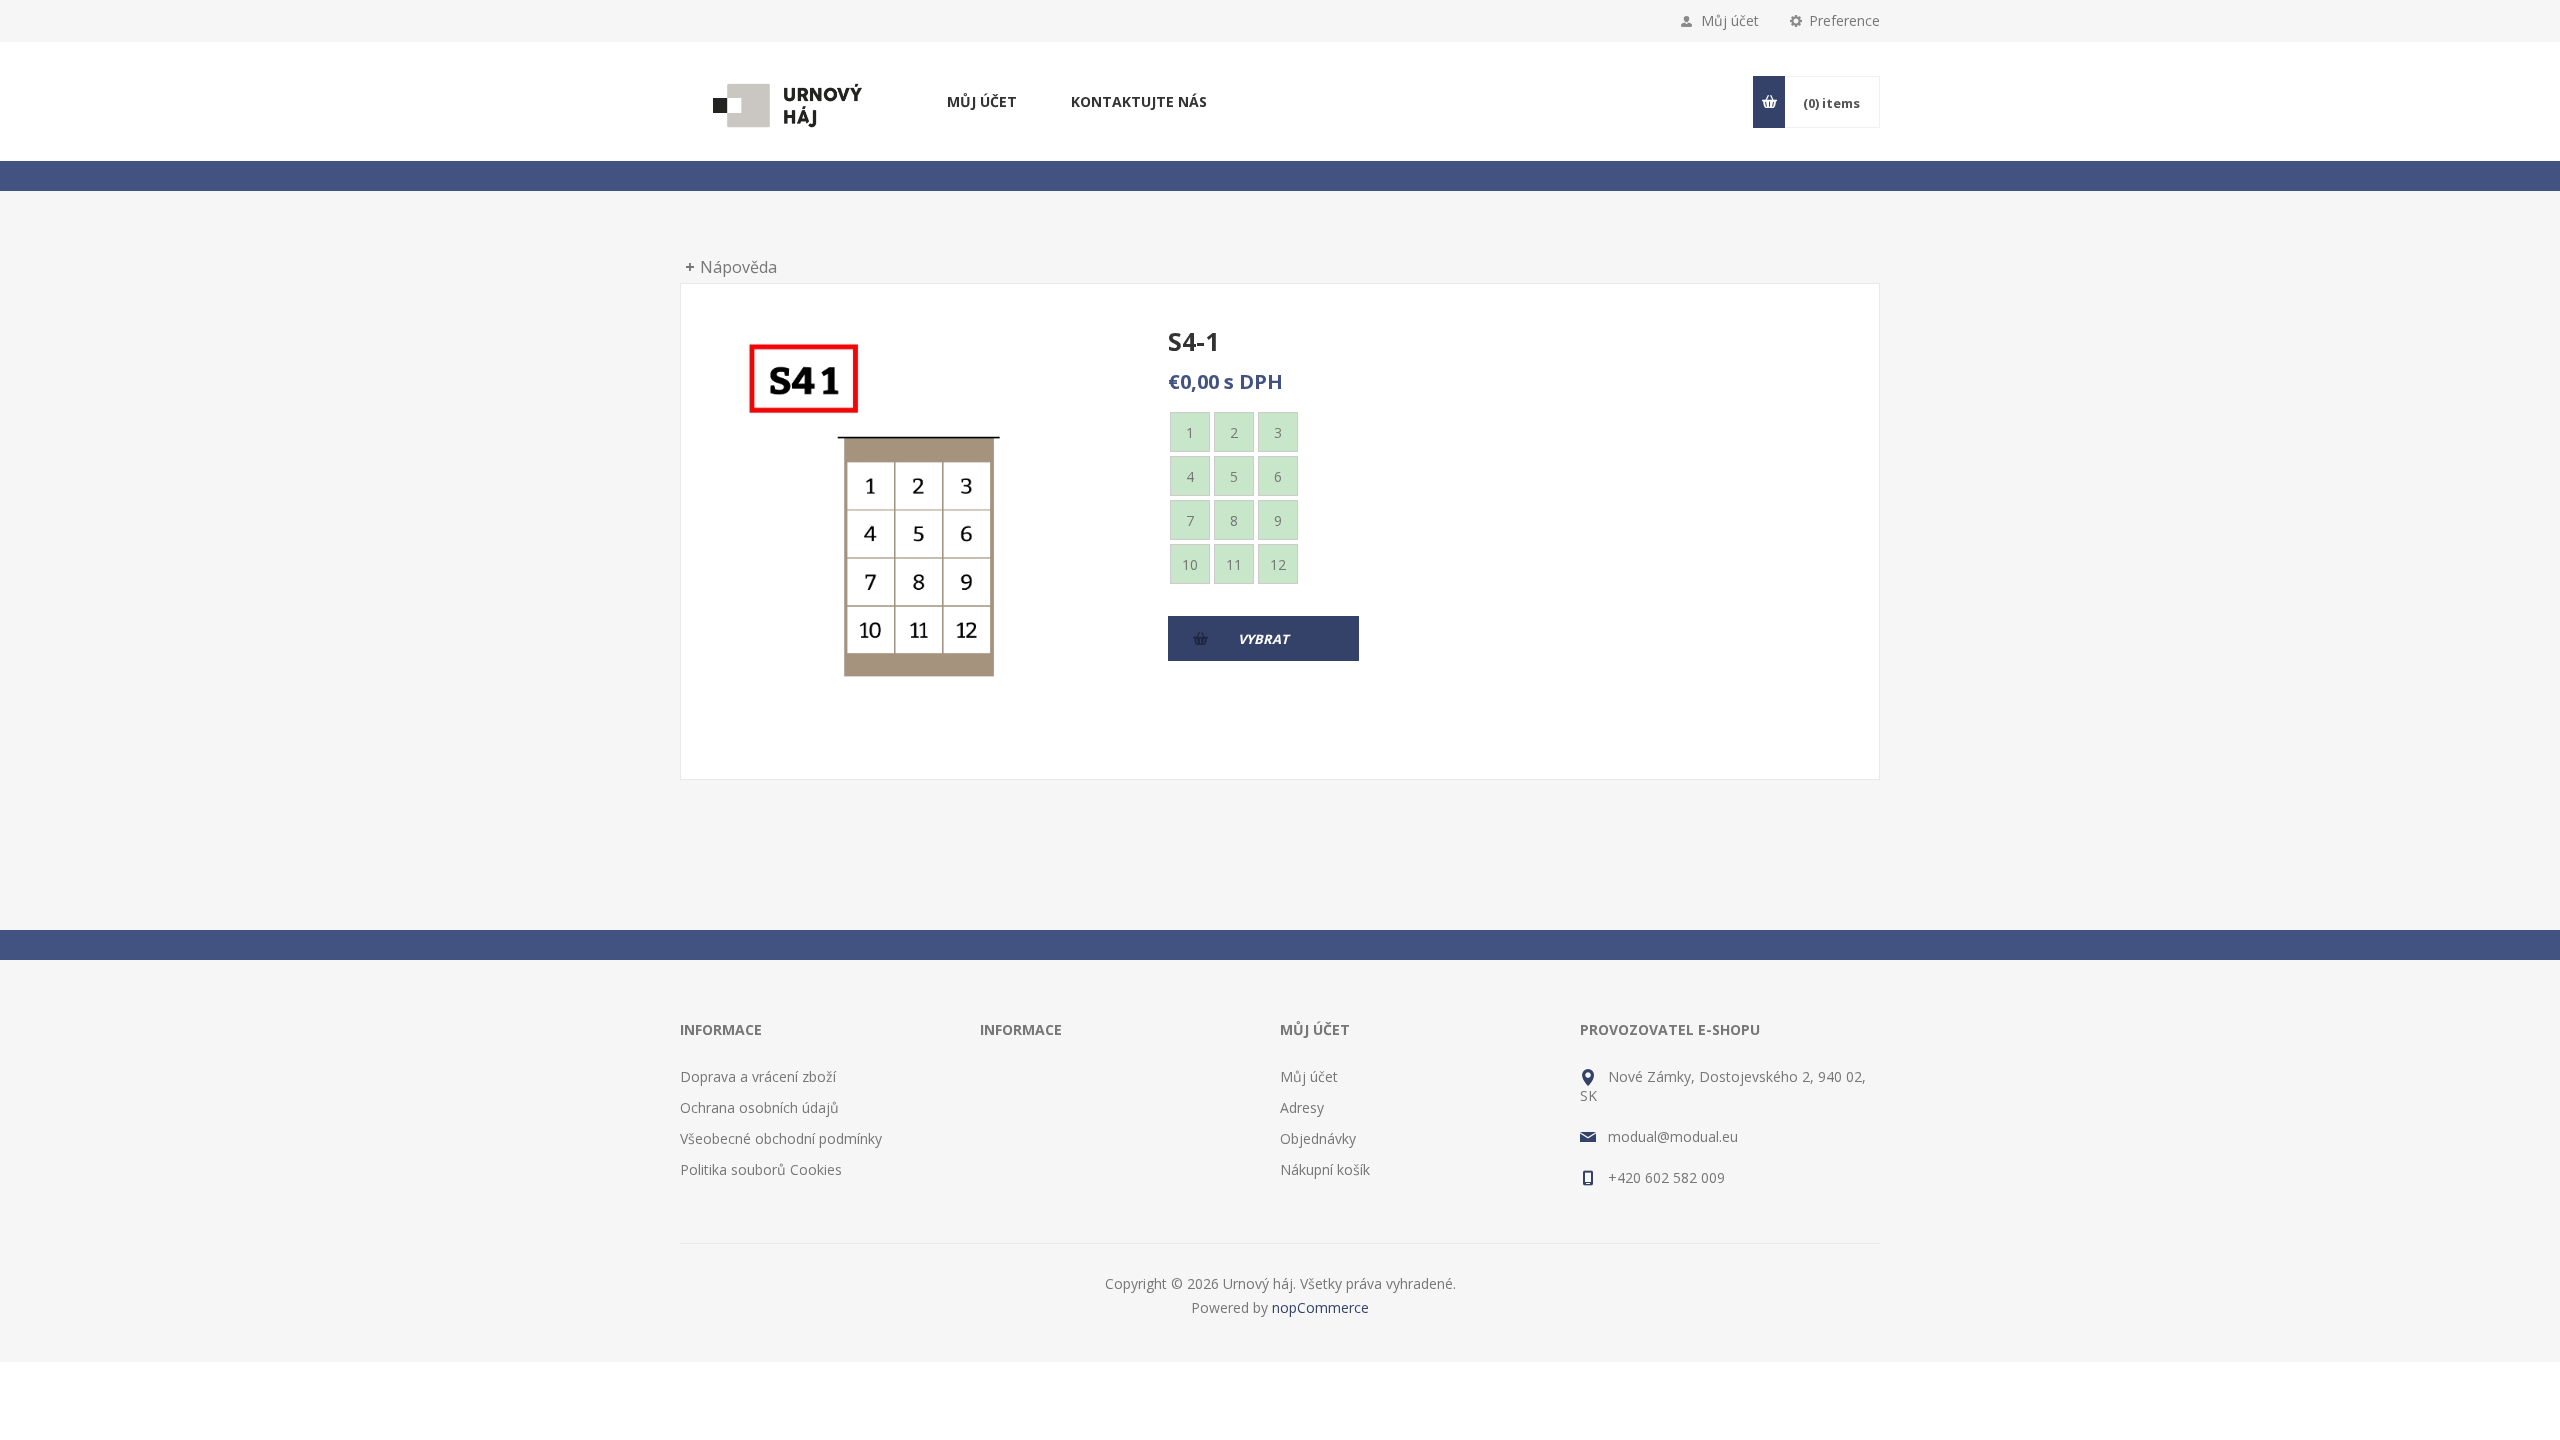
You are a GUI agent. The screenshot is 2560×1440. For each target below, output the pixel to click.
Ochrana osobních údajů (759, 1107)
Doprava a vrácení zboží (758, 1076)
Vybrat (1263, 639)
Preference (1844, 20)
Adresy (1302, 1107)
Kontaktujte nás (1139, 101)
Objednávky (1318, 1138)
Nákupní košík (1325, 1169)
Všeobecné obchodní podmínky (781, 1138)
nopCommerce (1320, 1307)
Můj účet (1730, 20)
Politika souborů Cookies (761, 1169)
